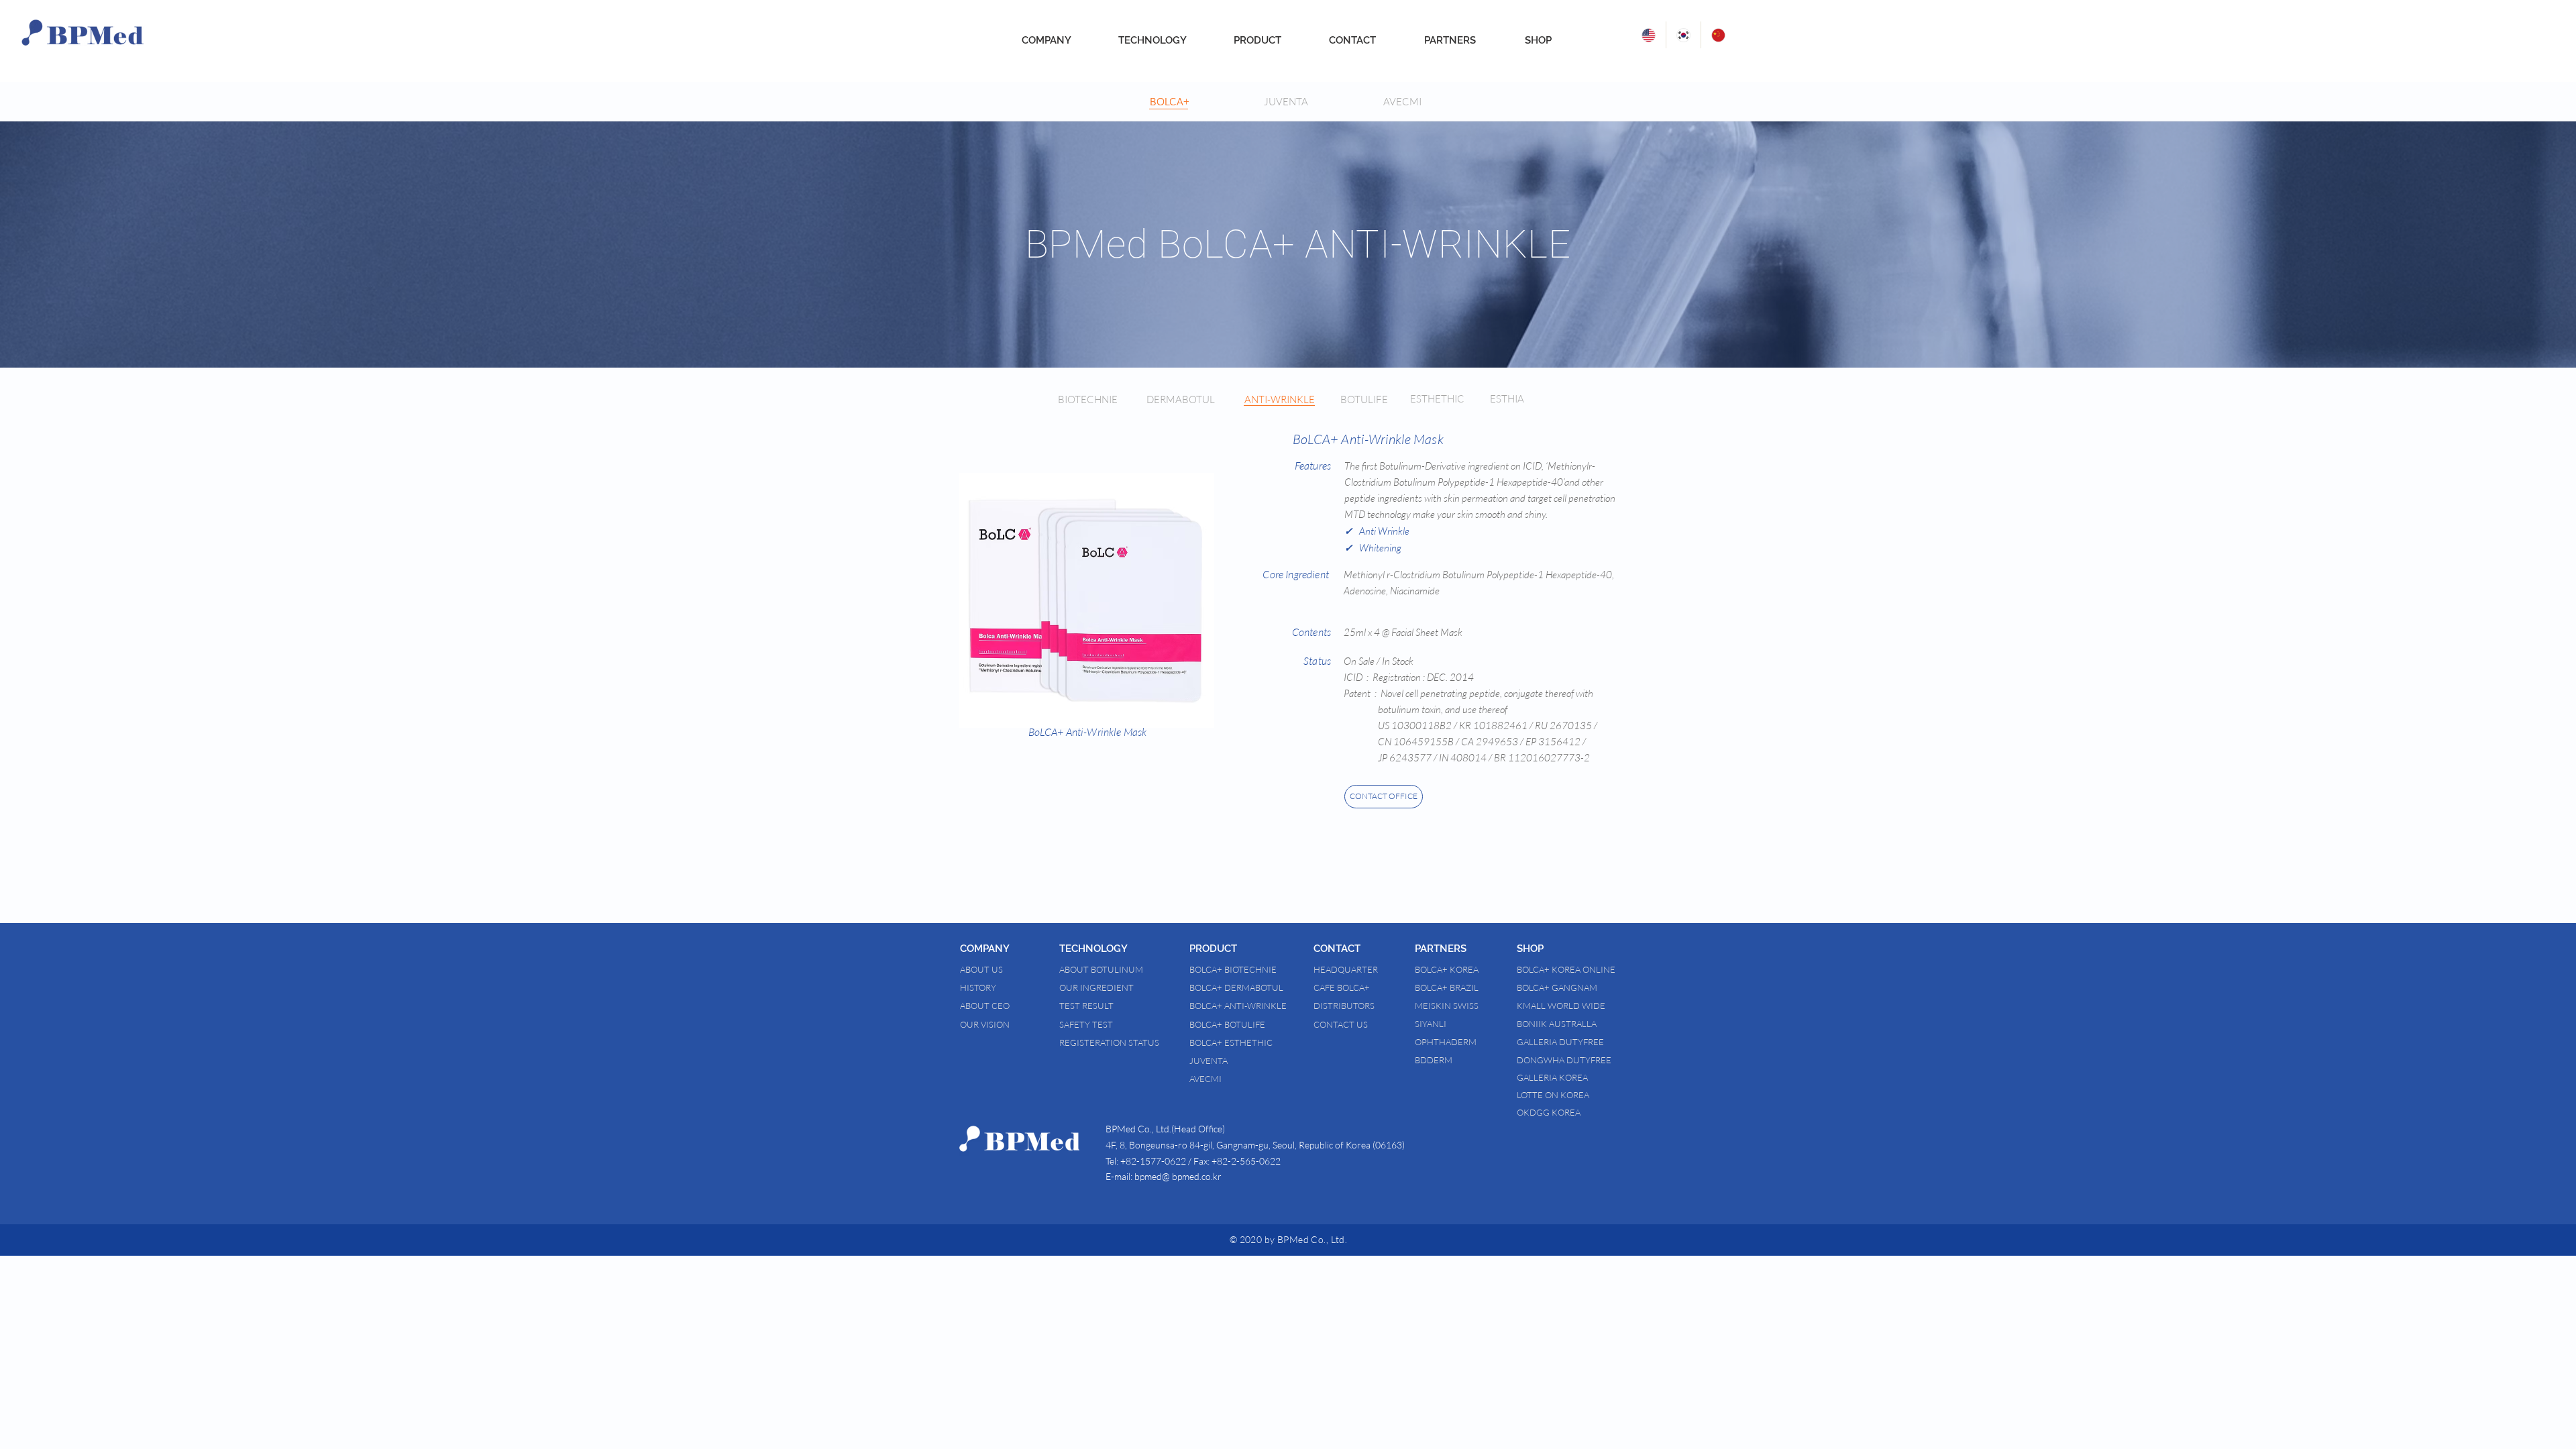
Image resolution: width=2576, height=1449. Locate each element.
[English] (1649, 35)
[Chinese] (1718, 35)
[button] (1010, 949)
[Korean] (1683, 35)
